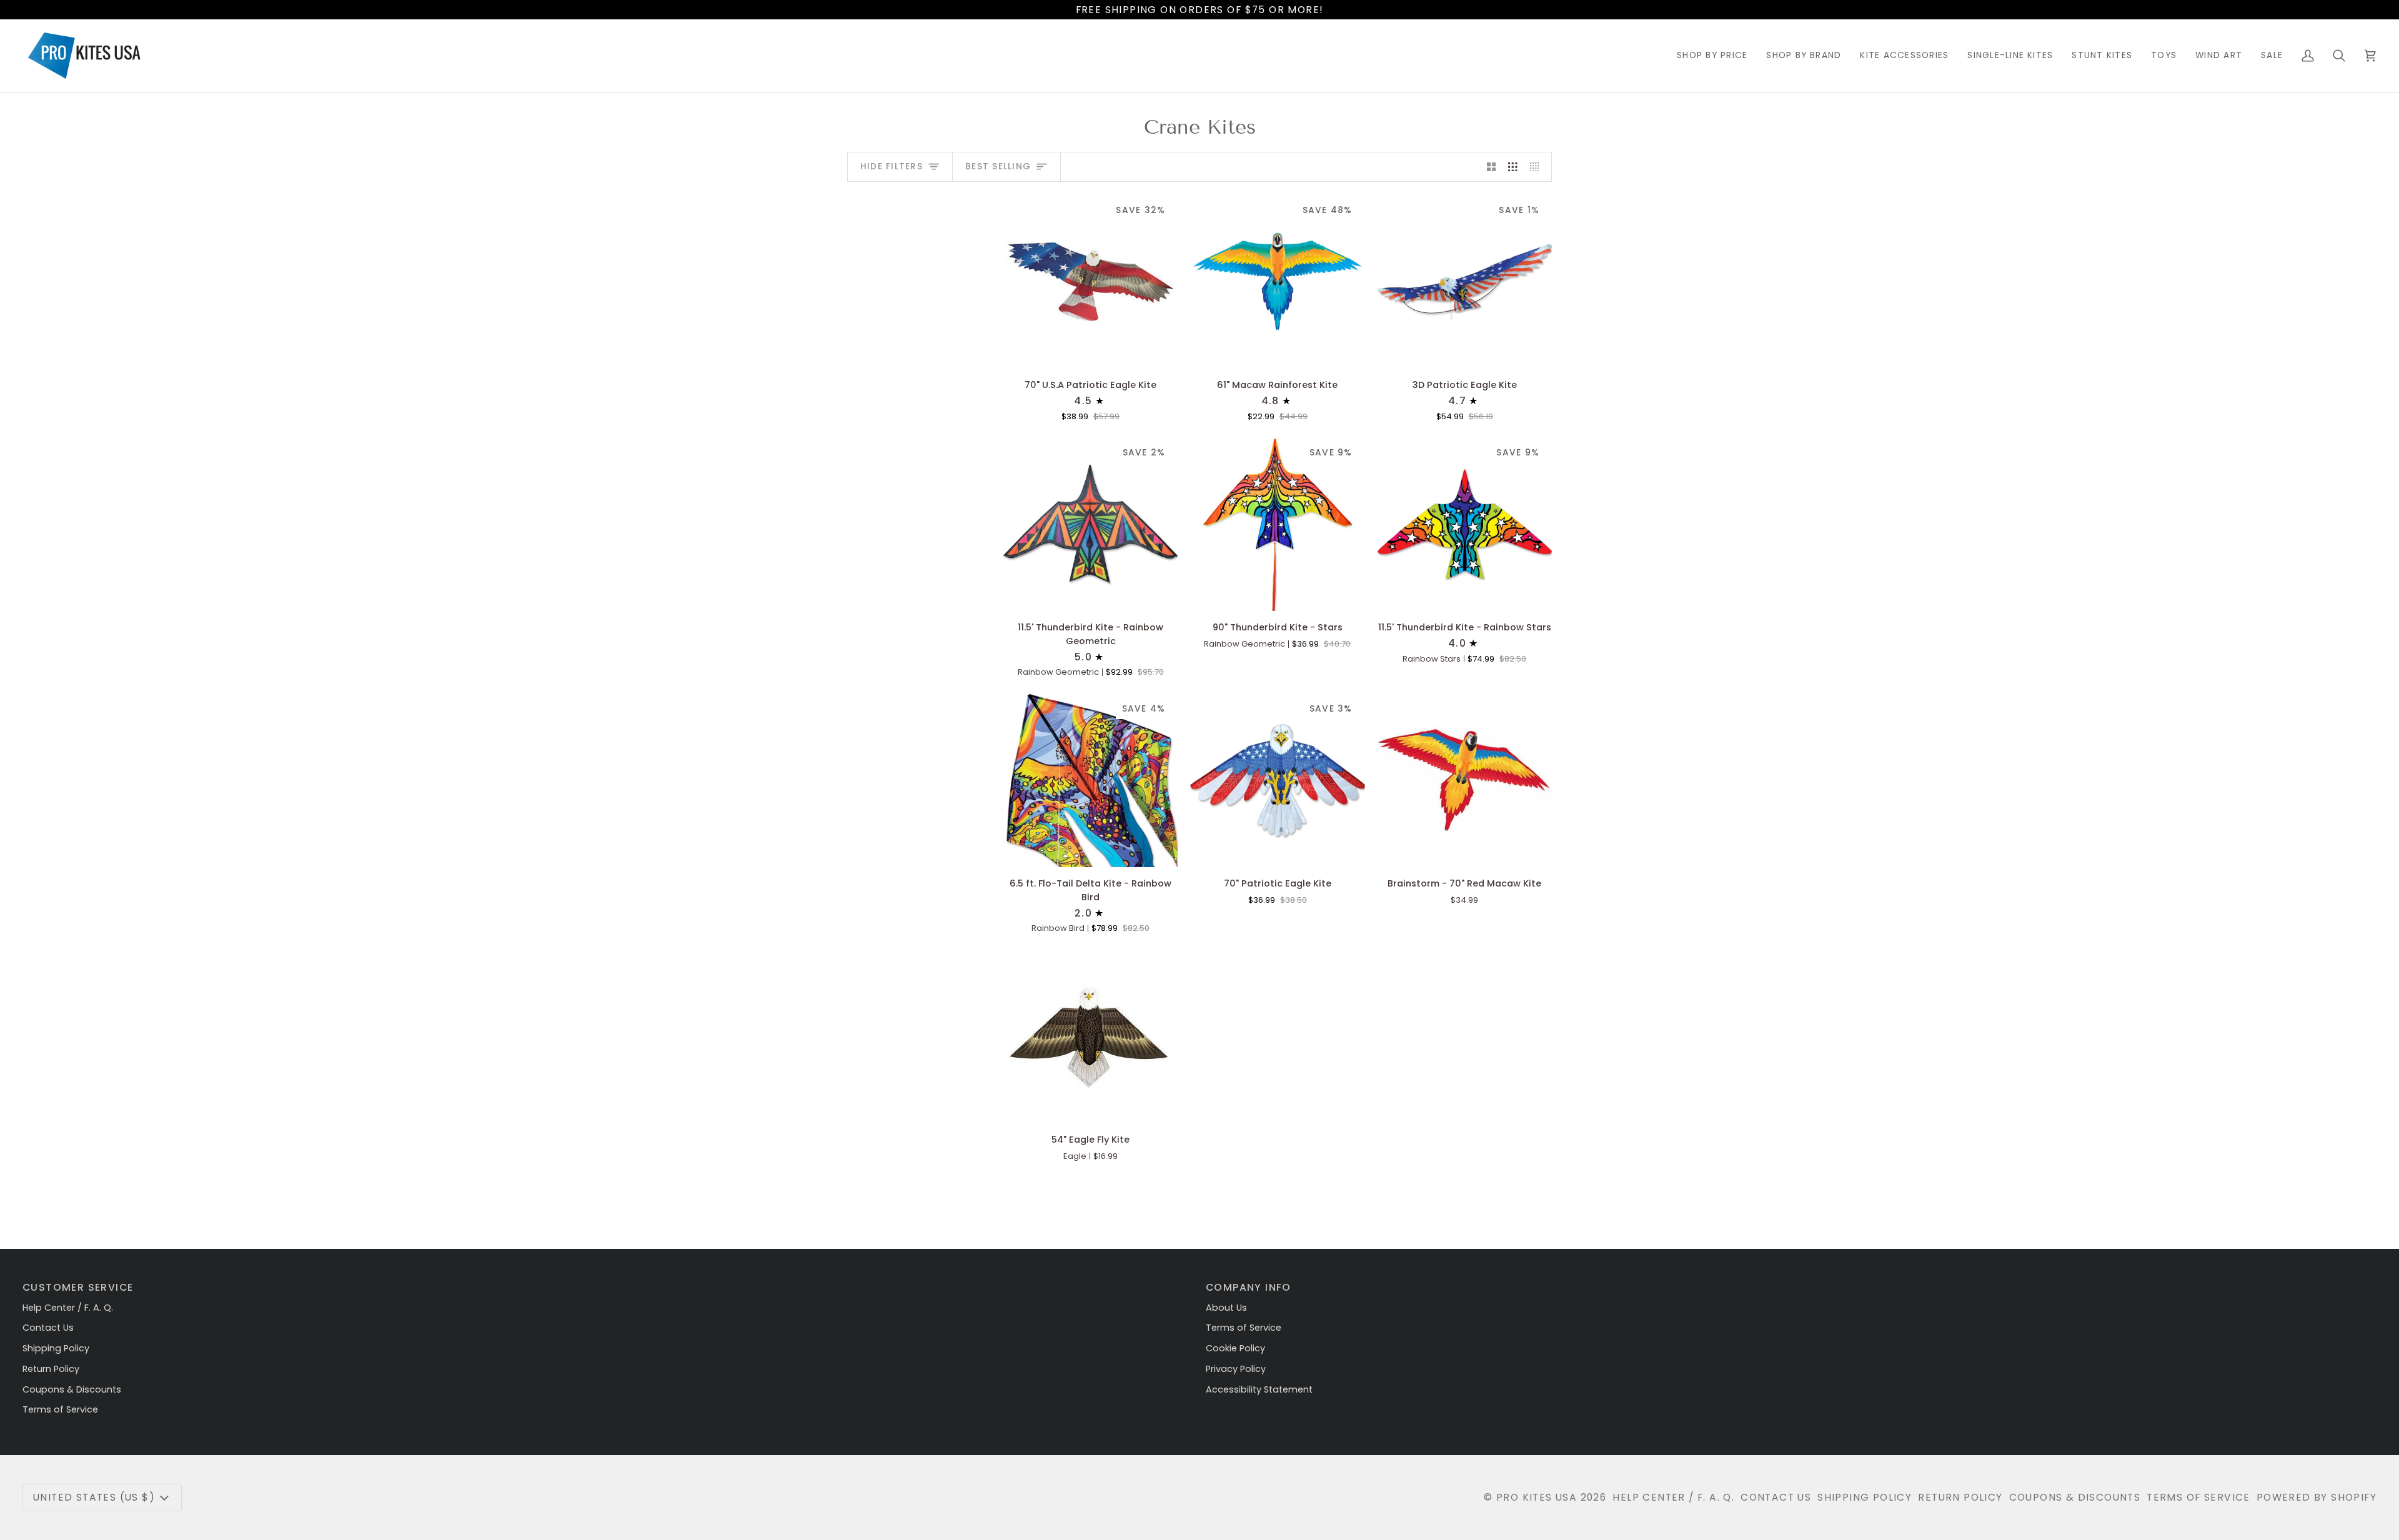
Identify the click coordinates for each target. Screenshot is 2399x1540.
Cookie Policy (1235, 1348)
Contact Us (48, 1328)
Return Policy (51, 1369)
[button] (1712, 56)
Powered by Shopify (2317, 1497)
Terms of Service (60, 1409)
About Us (1226, 1308)
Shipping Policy (56, 1348)
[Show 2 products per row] (1492, 167)
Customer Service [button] (78, 1287)
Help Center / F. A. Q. (68, 1308)
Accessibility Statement (1259, 1389)
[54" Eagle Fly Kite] (1090, 1036)
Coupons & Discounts (72, 1389)
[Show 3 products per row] (1513, 167)
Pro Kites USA (1537, 1497)
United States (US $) (94, 1497)
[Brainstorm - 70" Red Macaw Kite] (1465, 780)
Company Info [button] (1249, 1287)
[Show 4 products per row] (1538, 167)
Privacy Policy (1236, 1369)
